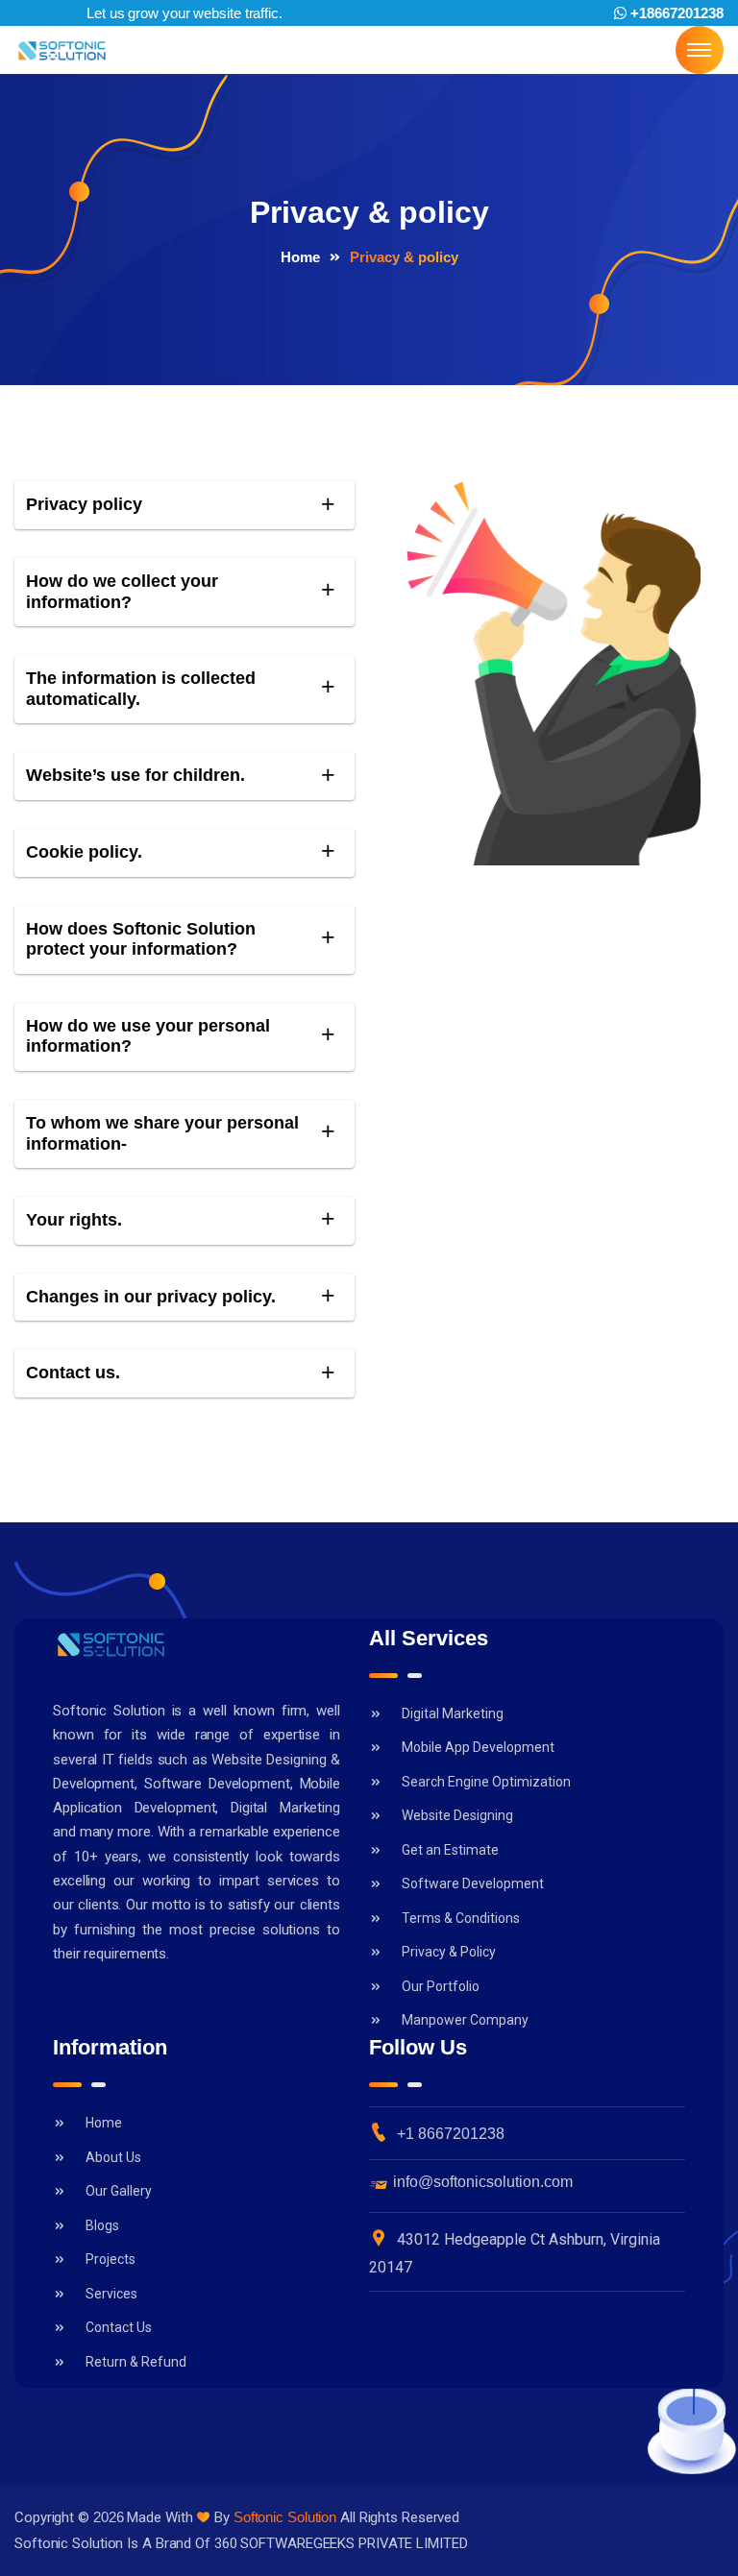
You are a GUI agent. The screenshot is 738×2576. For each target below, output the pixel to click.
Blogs (102, 2225)
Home (300, 257)
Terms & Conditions (461, 1918)
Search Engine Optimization (486, 1782)
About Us (113, 2157)
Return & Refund (136, 2362)
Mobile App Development (478, 1747)
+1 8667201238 (451, 2134)
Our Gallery (119, 2191)
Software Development (473, 1883)
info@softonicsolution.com (483, 2182)
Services (111, 2294)
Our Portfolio (441, 1986)
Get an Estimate (450, 1850)
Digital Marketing (453, 1713)
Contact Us (119, 2327)
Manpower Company (465, 2020)
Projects (111, 2259)
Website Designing (457, 1815)
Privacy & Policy (449, 1952)
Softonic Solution (285, 2517)
